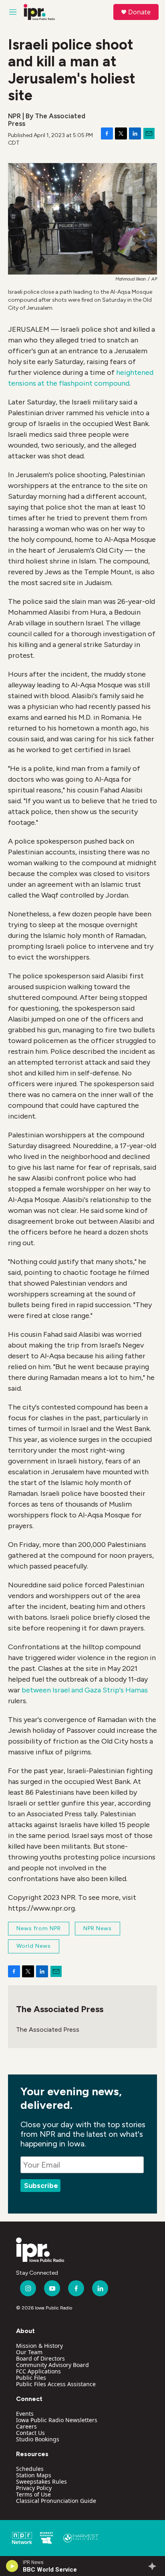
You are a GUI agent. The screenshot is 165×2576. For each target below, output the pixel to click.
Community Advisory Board (52, 2365)
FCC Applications (38, 2371)
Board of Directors (40, 2358)
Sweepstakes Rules (41, 2481)
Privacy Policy (34, 2488)
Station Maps (34, 2475)
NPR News (98, 1928)
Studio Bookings (38, 2439)
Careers (26, 2426)
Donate (139, 12)
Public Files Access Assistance (56, 2384)
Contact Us (30, 2433)
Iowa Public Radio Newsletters (57, 2420)
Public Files (31, 2378)
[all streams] (154, 2566)
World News (34, 1946)
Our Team (29, 2352)
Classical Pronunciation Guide (56, 2501)
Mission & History (39, 2346)
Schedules (30, 2469)
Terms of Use (33, 2494)
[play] (12, 2566)
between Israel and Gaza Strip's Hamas (85, 1690)
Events (25, 2414)
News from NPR (39, 1928)
